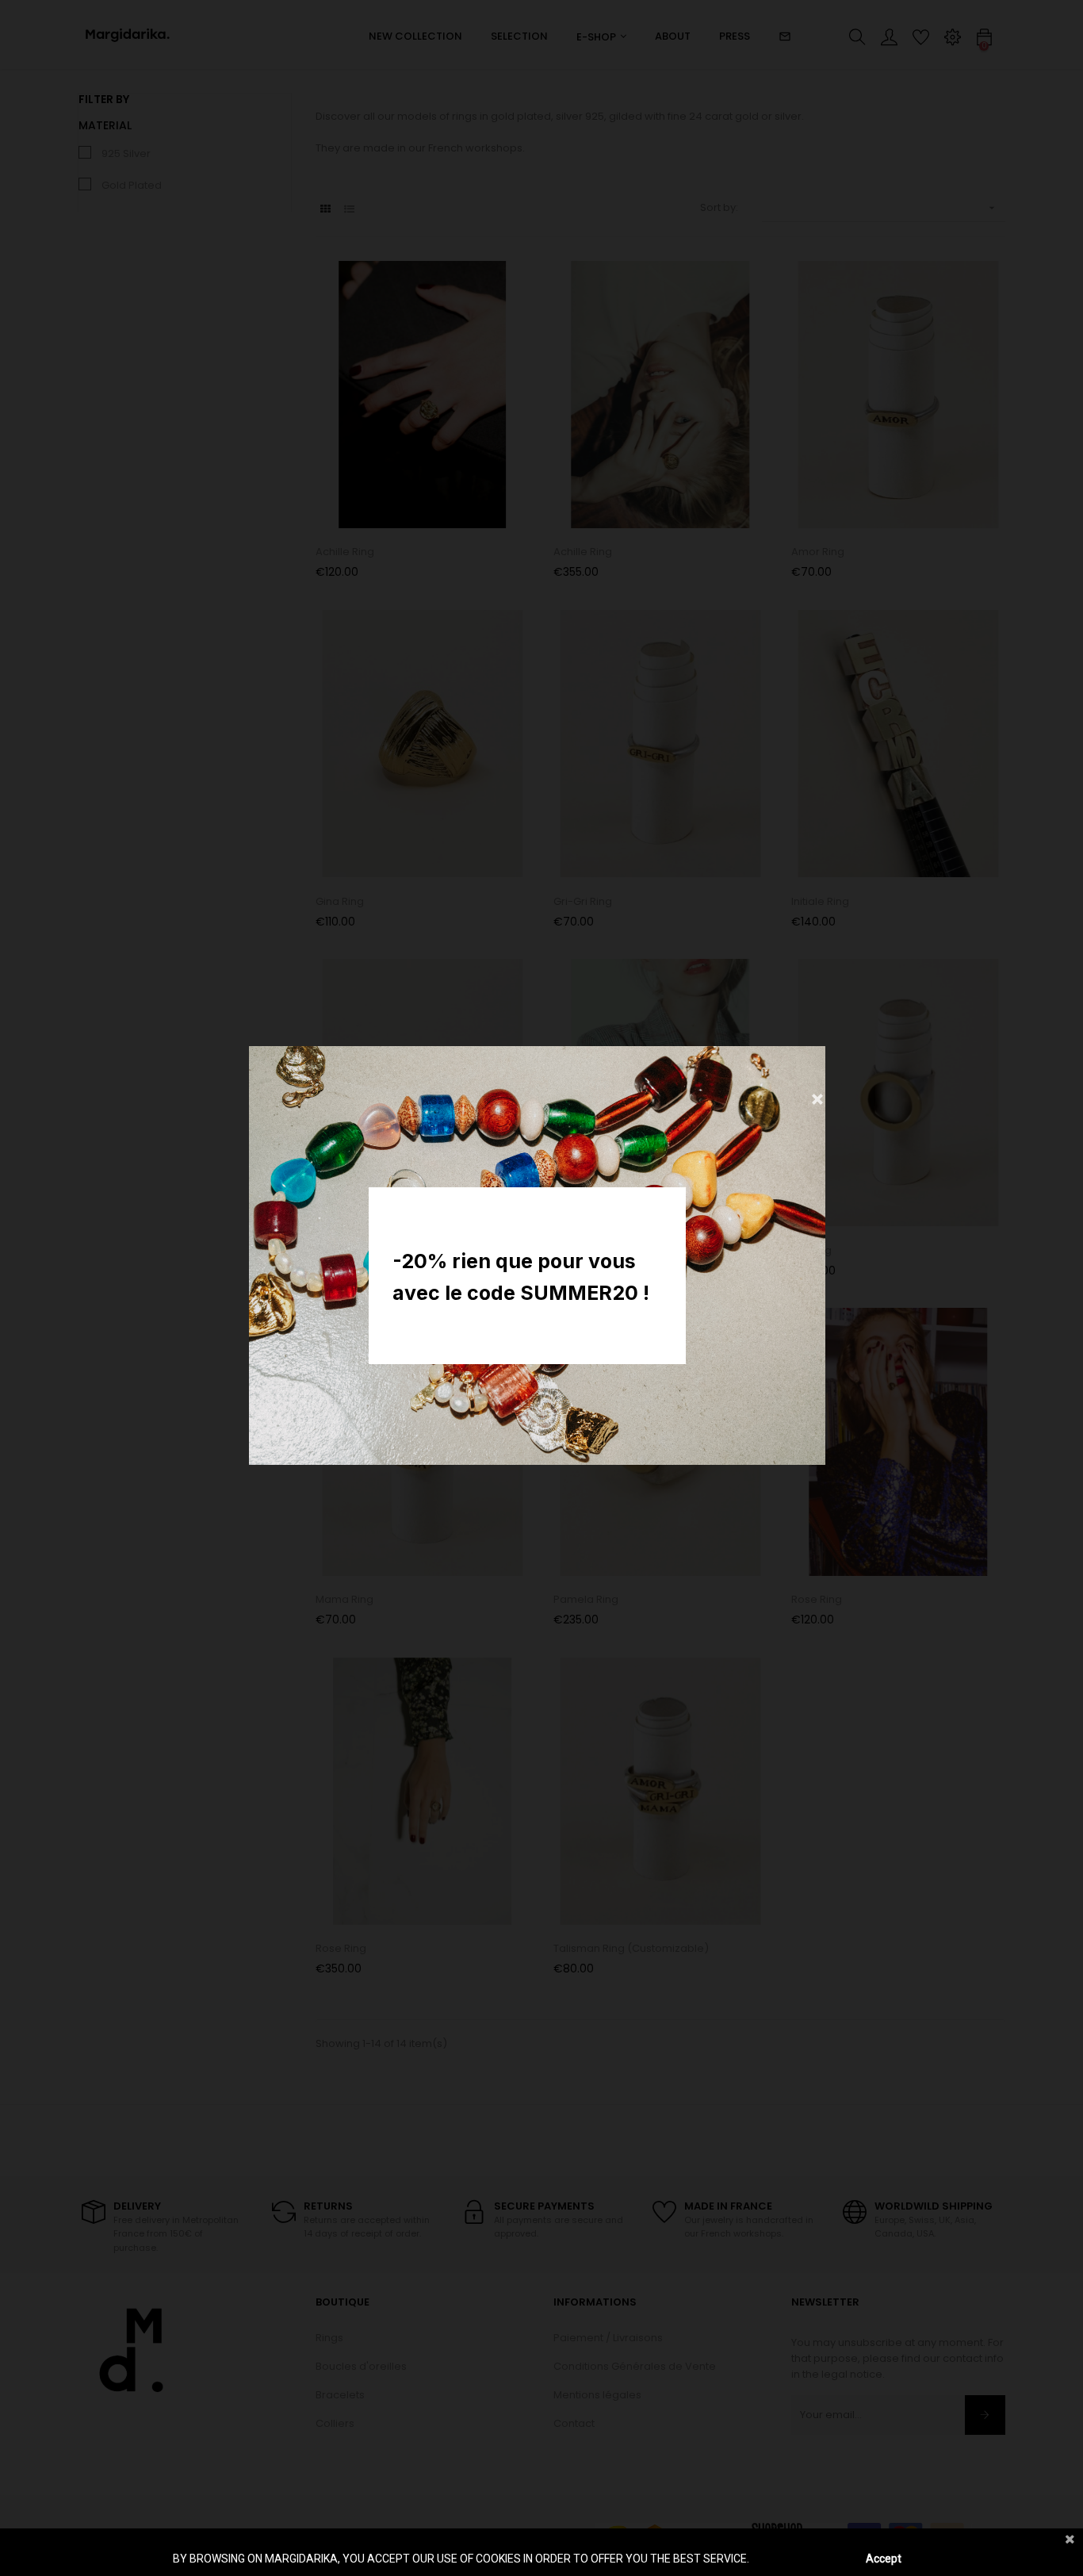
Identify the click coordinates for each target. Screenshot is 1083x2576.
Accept (884, 2559)
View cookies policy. (800, 2559)
